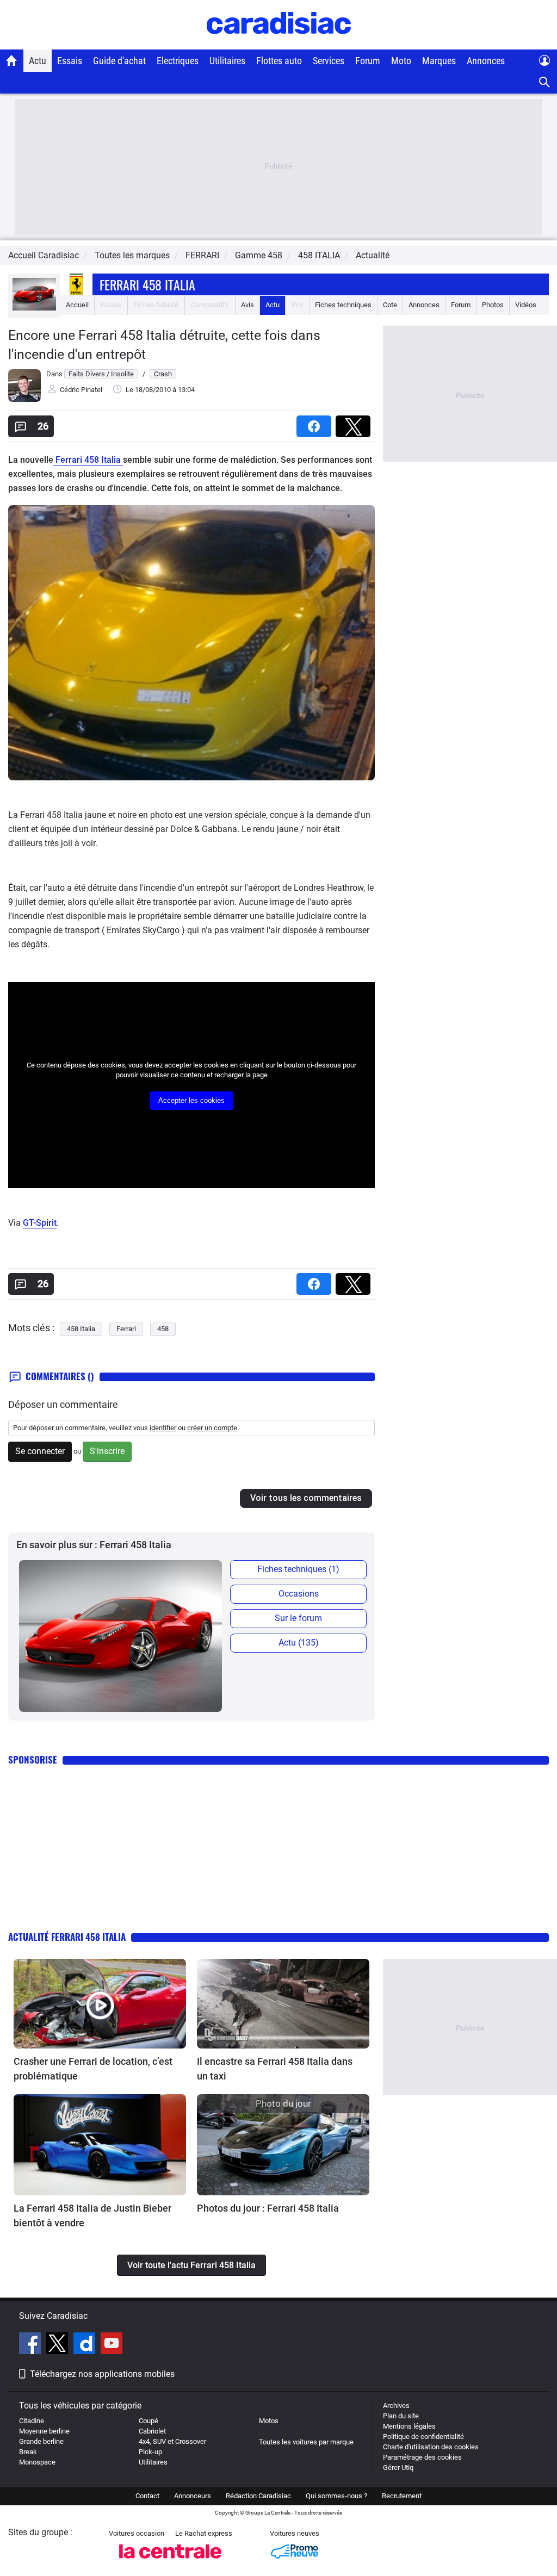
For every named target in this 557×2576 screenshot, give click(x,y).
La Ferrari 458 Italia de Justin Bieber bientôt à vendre (92, 2215)
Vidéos (526, 305)
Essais (70, 61)
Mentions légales (409, 2426)
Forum (368, 61)
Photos (493, 305)
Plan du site (401, 2416)
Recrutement (402, 2496)
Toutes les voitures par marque (306, 2442)
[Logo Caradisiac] (279, 44)
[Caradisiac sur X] (58, 2345)
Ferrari (126, 1329)
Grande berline (41, 2441)
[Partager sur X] (355, 423)
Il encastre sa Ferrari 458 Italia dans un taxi (275, 2069)
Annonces (486, 61)
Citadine (32, 2421)
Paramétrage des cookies (422, 2457)
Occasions (299, 1594)
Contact (147, 2496)
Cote (390, 305)
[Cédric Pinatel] (24, 399)
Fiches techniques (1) (298, 1569)
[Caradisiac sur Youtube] (112, 2345)
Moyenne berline (44, 2431)
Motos (269, 2421)
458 (163, 1329)
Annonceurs (193, 2496)
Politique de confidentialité (423, 2437)
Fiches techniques (343, 305)
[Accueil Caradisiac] (12, 60)
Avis (247, 305)
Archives (396, 2406)
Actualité (373, 255)
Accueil (77, 305)
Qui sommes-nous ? (336, 2496)
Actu (38, 61)
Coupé (148, 2421)
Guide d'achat (119, 61)
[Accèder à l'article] (100, 2004)
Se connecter (40, 1451)
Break (28, 2452)
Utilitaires (227, 61)
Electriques (178, 61)
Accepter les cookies (191, 1100)
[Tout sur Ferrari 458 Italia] (34, 308)
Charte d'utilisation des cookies (431, 2447)
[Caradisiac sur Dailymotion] (86, 2345)
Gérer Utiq (398, 2468)
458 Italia (81, 1329)
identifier (163, 1428)
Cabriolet (152, 2431)
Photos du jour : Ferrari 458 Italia (268, 2208)
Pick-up (150, 2452)
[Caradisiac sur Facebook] (31, 2345)
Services (329, 61)
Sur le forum (298, 1618)
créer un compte (212, 1428)
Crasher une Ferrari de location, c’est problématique (93, 2069)
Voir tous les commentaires (306, 1498)
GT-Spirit (40, 1223)
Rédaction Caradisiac (258, 2496)
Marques (439, 61)
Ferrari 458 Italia (147, 284)
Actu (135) (299, 1643)
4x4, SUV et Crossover (172, 2441)
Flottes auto (279, 61)
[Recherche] (545, 82)
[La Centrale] (170, 2562)
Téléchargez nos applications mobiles (102, 2374)
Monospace (37, 2462)
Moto (401, 61)
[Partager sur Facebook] (316, 423)
